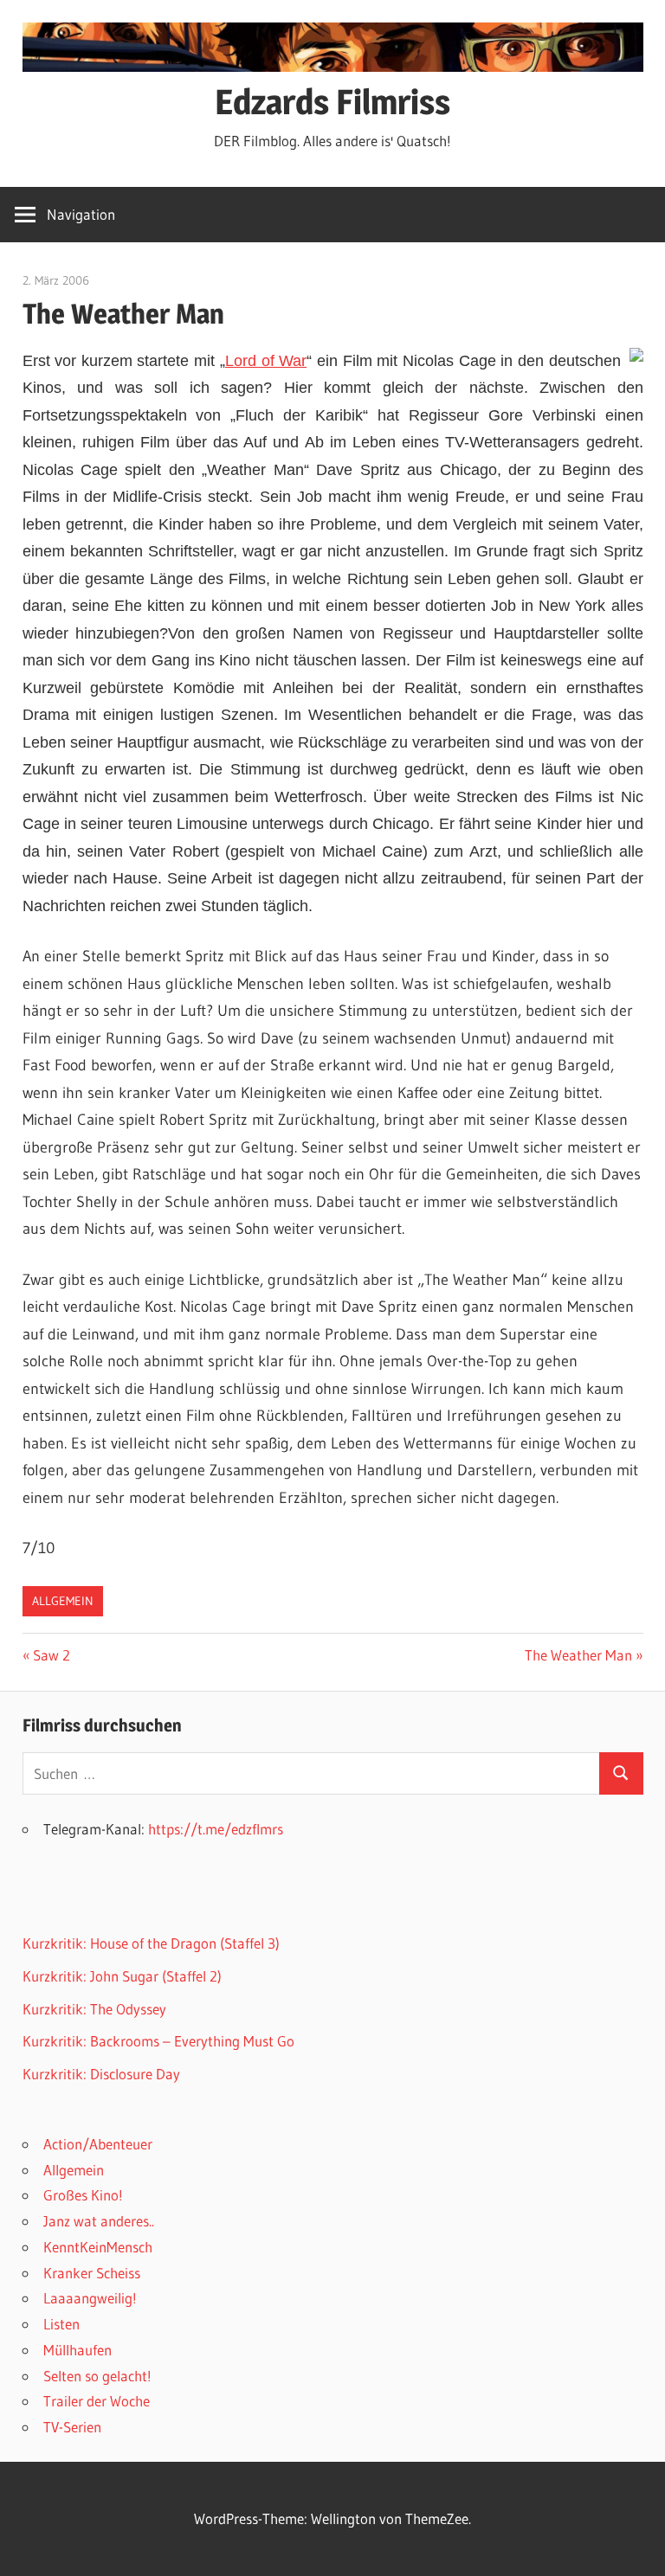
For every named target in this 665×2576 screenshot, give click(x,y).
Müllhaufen (77, 2350)
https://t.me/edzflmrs (216, 1829)
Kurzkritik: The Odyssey (94, 2009)
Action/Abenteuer (98, 2144)
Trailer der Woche (97, 2401)
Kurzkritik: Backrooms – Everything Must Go (158, 2041)
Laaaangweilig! (90, 2298)
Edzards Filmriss (332, 102)
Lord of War (266, 361)
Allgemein (63, 1601)
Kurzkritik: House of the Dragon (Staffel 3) (151, 1943)
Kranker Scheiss (92, 2273)
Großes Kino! (83, 2195)
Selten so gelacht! (97, 2376)
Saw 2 (51, 1655)
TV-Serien (72, 2427)
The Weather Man (578, 1655)
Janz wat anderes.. (99, 2221)
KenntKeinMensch (98, 2247)
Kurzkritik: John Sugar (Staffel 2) (122, 1976)
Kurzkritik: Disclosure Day (101, 2074)
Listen (61, 2324)
